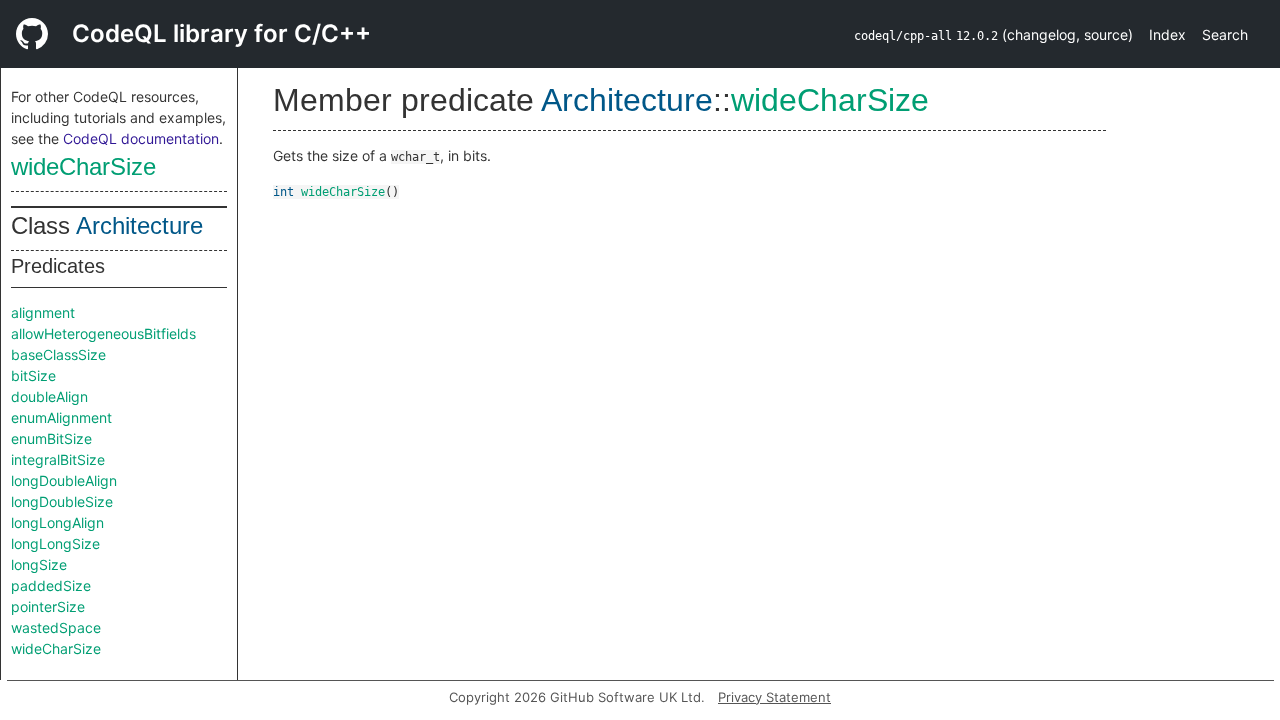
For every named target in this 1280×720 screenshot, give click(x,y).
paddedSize (51, 585)
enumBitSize (51, 438)
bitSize (33, 375)
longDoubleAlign (64, 480)
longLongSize (55, 543)
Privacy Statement (774, 697)
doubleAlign (49, 396)
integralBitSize (58, 459)
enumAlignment (61, 417)
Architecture (139, 225)
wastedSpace (56, 627)
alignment (43, 312)
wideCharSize (83, 166)
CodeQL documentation (141, 138)
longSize (39, 564)
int (283, 192)
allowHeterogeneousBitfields (103, 333)
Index (1167, 34)
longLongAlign (57, 522)
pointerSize (48, 606)
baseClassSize (58, 354)
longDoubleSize (62, 501)
